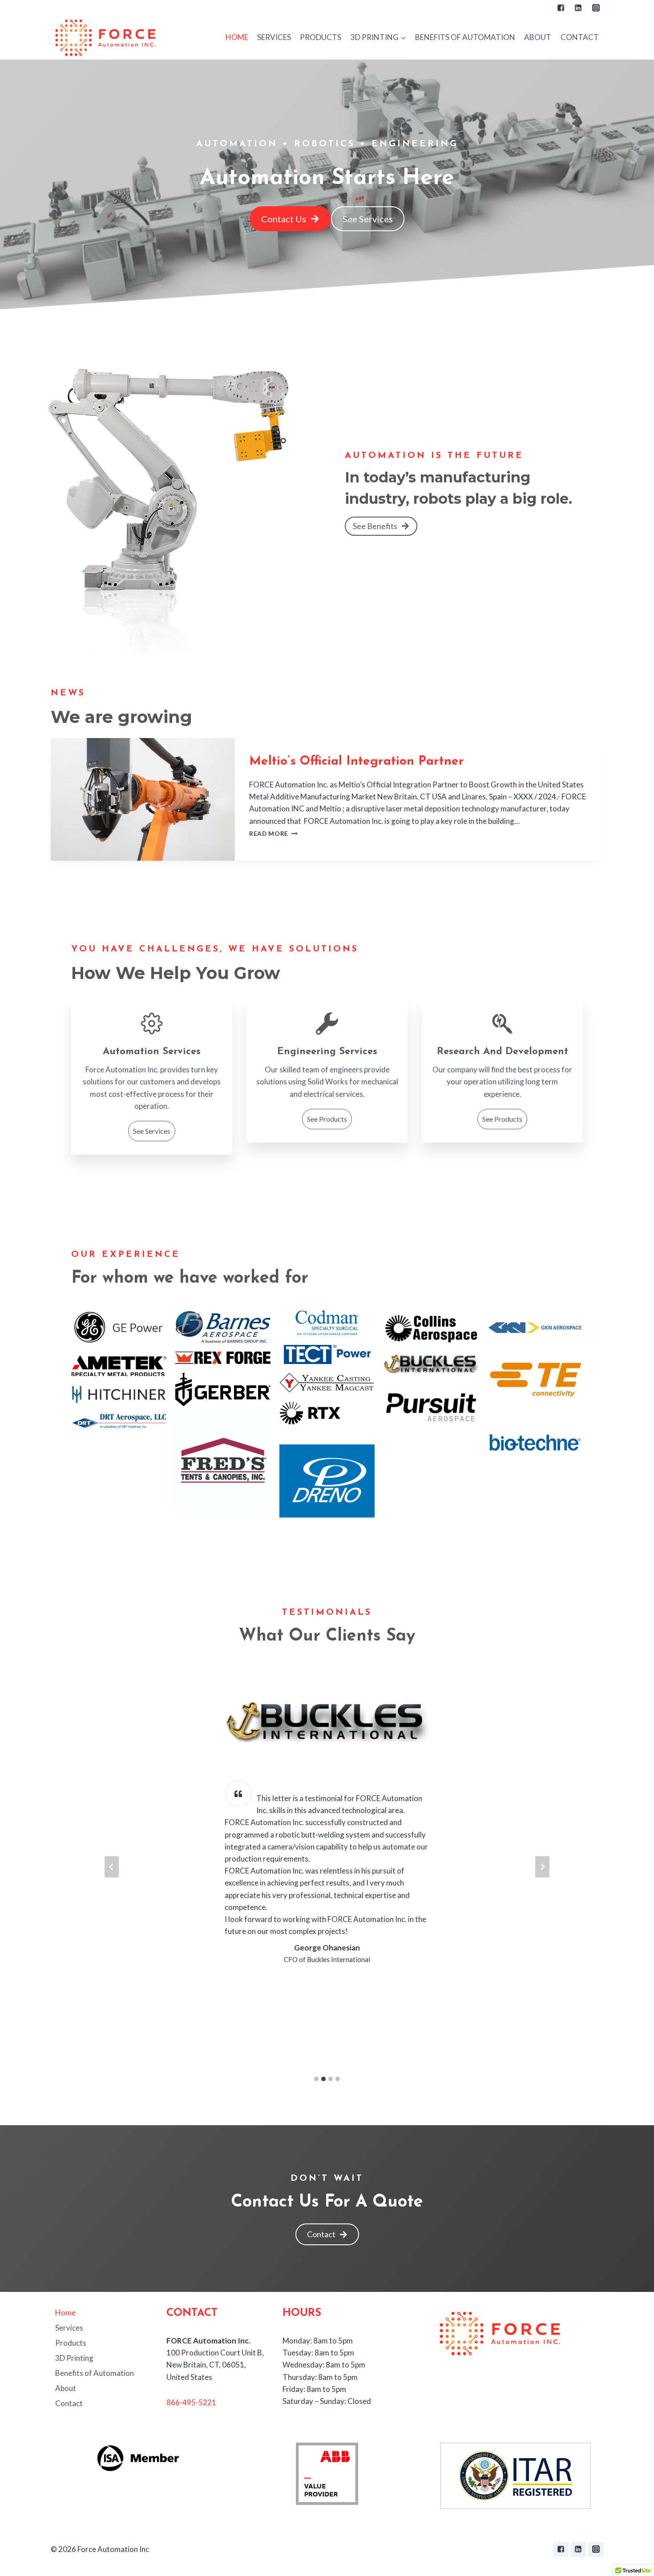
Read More (273, 834)
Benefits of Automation (465, 37)
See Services (152, 1131)
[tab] (316, 2079)
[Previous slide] (112, 1867)
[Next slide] (542, 1867)
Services (274, 37)
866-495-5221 (191, 2402)
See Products (327, 1119)
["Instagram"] (596, 8)
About (538, 37)
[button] (403, 37)
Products (321, 37)
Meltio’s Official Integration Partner (357, 762)
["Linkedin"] (578, 8)
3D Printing (74, 2358)
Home (237, 37)
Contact (580, 37)
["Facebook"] (561, 8)
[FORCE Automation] (106, 37)
